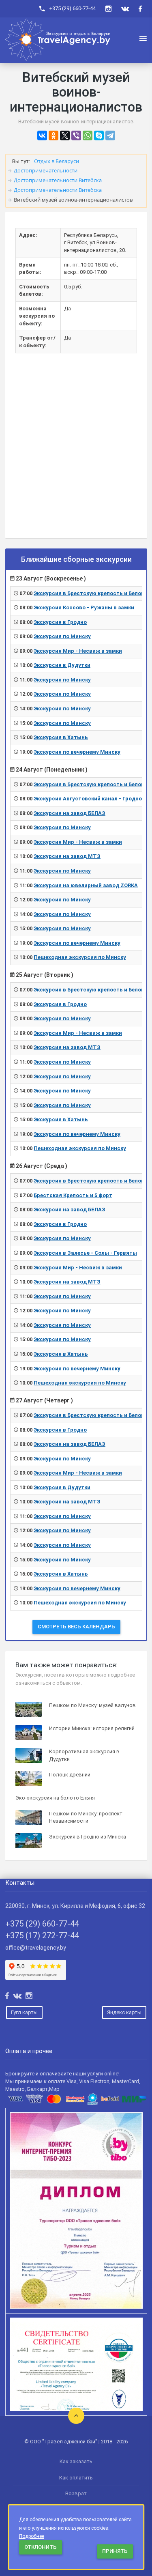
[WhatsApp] (88, 135)
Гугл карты (24, 2012)
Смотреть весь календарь (76, 1627)
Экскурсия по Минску (62, 636)
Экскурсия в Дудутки (62, 665)
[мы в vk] (125, 9)
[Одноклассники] (54, 135)
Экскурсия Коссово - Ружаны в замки (84, 607)
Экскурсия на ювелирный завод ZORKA (86, 885)
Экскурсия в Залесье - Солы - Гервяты (85, 1253)
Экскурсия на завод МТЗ (67, 856)
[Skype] (99, 135)
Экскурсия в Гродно (60, 622)
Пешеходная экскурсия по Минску (80, 957)
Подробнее (32, 2536)
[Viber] (76, 135)
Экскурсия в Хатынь (61, 737)
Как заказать (76, 2461)
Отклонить (41, 2547)
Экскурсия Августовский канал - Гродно (88, 799)
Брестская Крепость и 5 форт (73, 1195)
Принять (115, 2551)
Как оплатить (76, 2478)
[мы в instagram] (108, 9)
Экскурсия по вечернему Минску (77, 752)
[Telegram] (110, 135)
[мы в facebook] (140, 9)
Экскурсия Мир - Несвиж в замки (78, 651)
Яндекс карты (124, 2012)
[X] (65, 135)
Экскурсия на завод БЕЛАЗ (70, 813)
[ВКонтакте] (42, 135)
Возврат (76, 2493)
